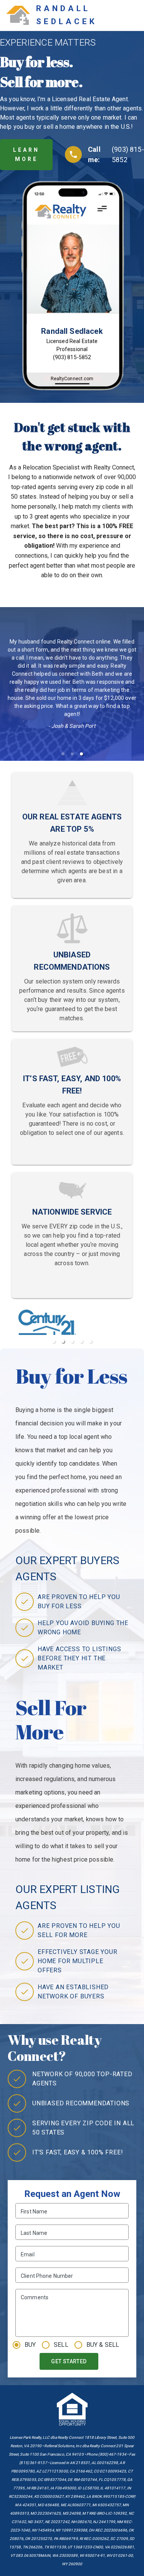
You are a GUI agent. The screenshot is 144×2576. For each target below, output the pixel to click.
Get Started (69, 2361)
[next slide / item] (139, 1329)
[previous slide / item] (5, 1329)
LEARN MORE (26, 155)
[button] (63, 754)
